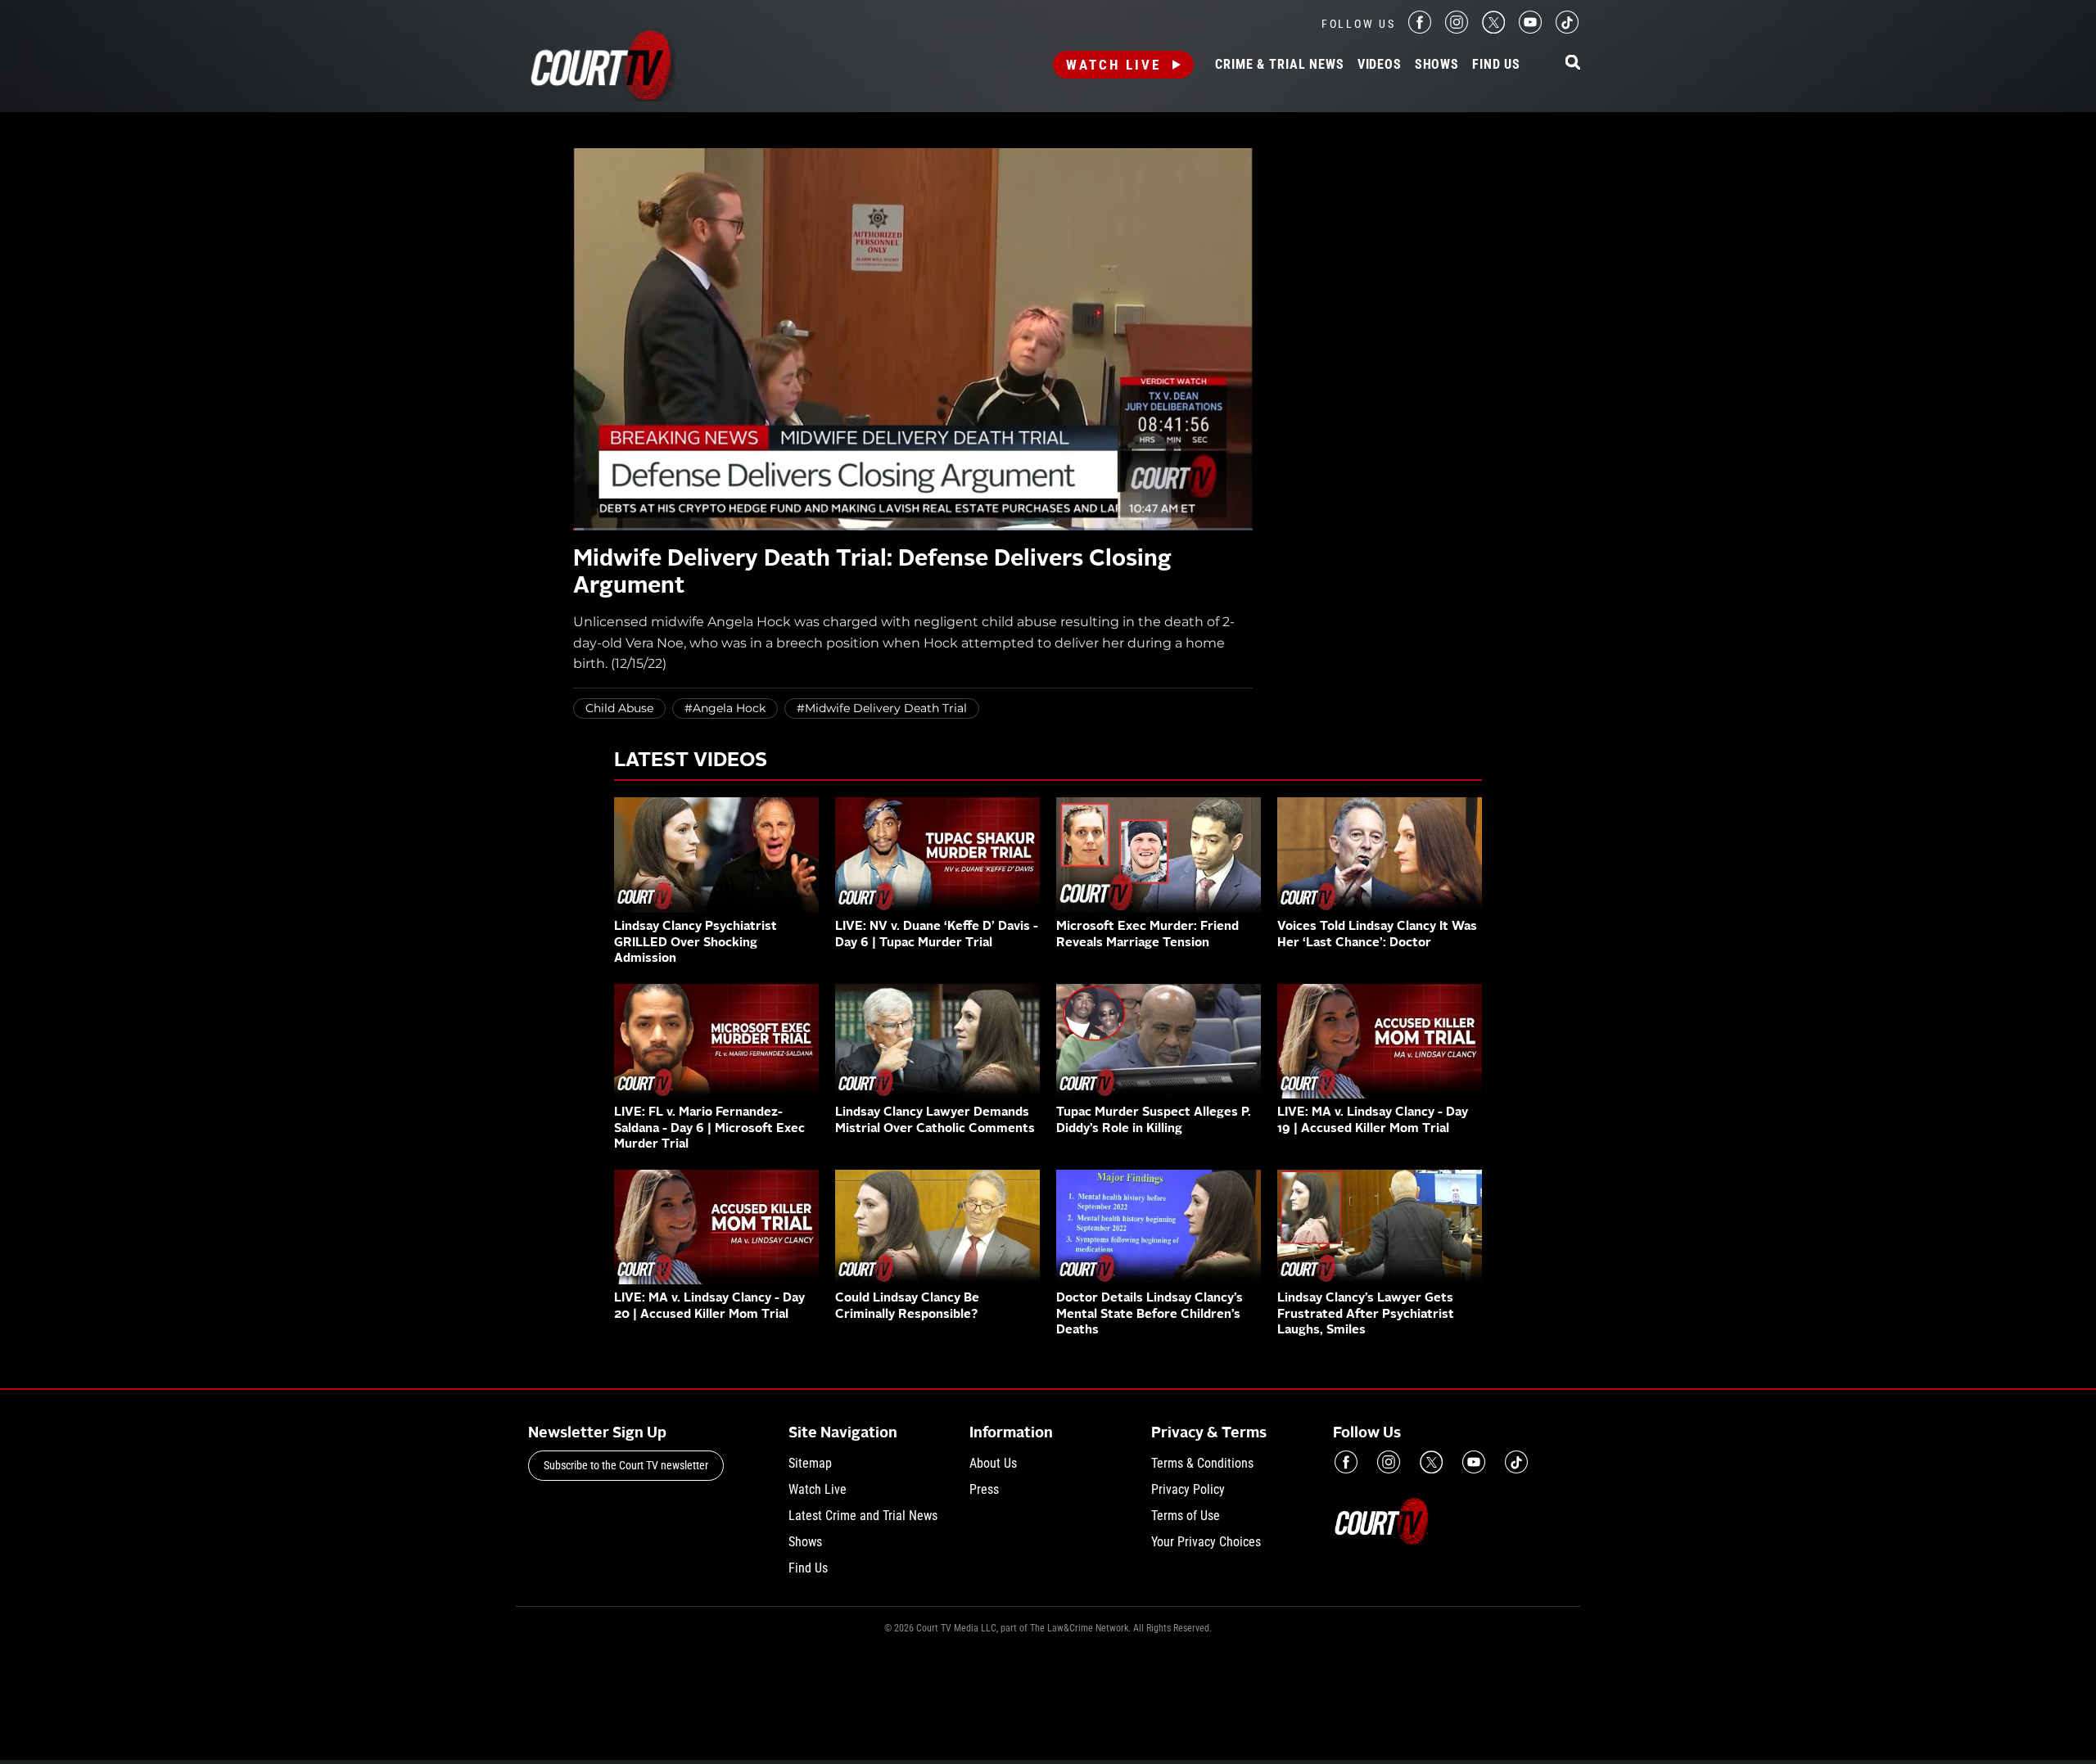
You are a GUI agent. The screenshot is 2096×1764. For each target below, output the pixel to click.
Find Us (1496, 65)
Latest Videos (691, 761)
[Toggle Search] (1573, 63)
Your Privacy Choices (1206, 1542)
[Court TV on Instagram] (1457, 29)
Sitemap (810, 1463)
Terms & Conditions (1202, 1463)
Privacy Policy (1188, 1489)
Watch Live (1113, 65)
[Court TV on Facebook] (1420, 29)
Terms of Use (1186, 1516)
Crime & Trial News (1279, 65)
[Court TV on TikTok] (1567, 29)
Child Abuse (619, 708)
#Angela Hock (725, 708)
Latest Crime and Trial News (863, 1516)
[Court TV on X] (1493, 29)
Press (984, 1489)
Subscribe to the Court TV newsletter (626, 1465)
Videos (1380, 65)
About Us (993, 1463)
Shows (1437, 65)
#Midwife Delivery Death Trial (882, 708)
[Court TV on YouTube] (1530, 29)
